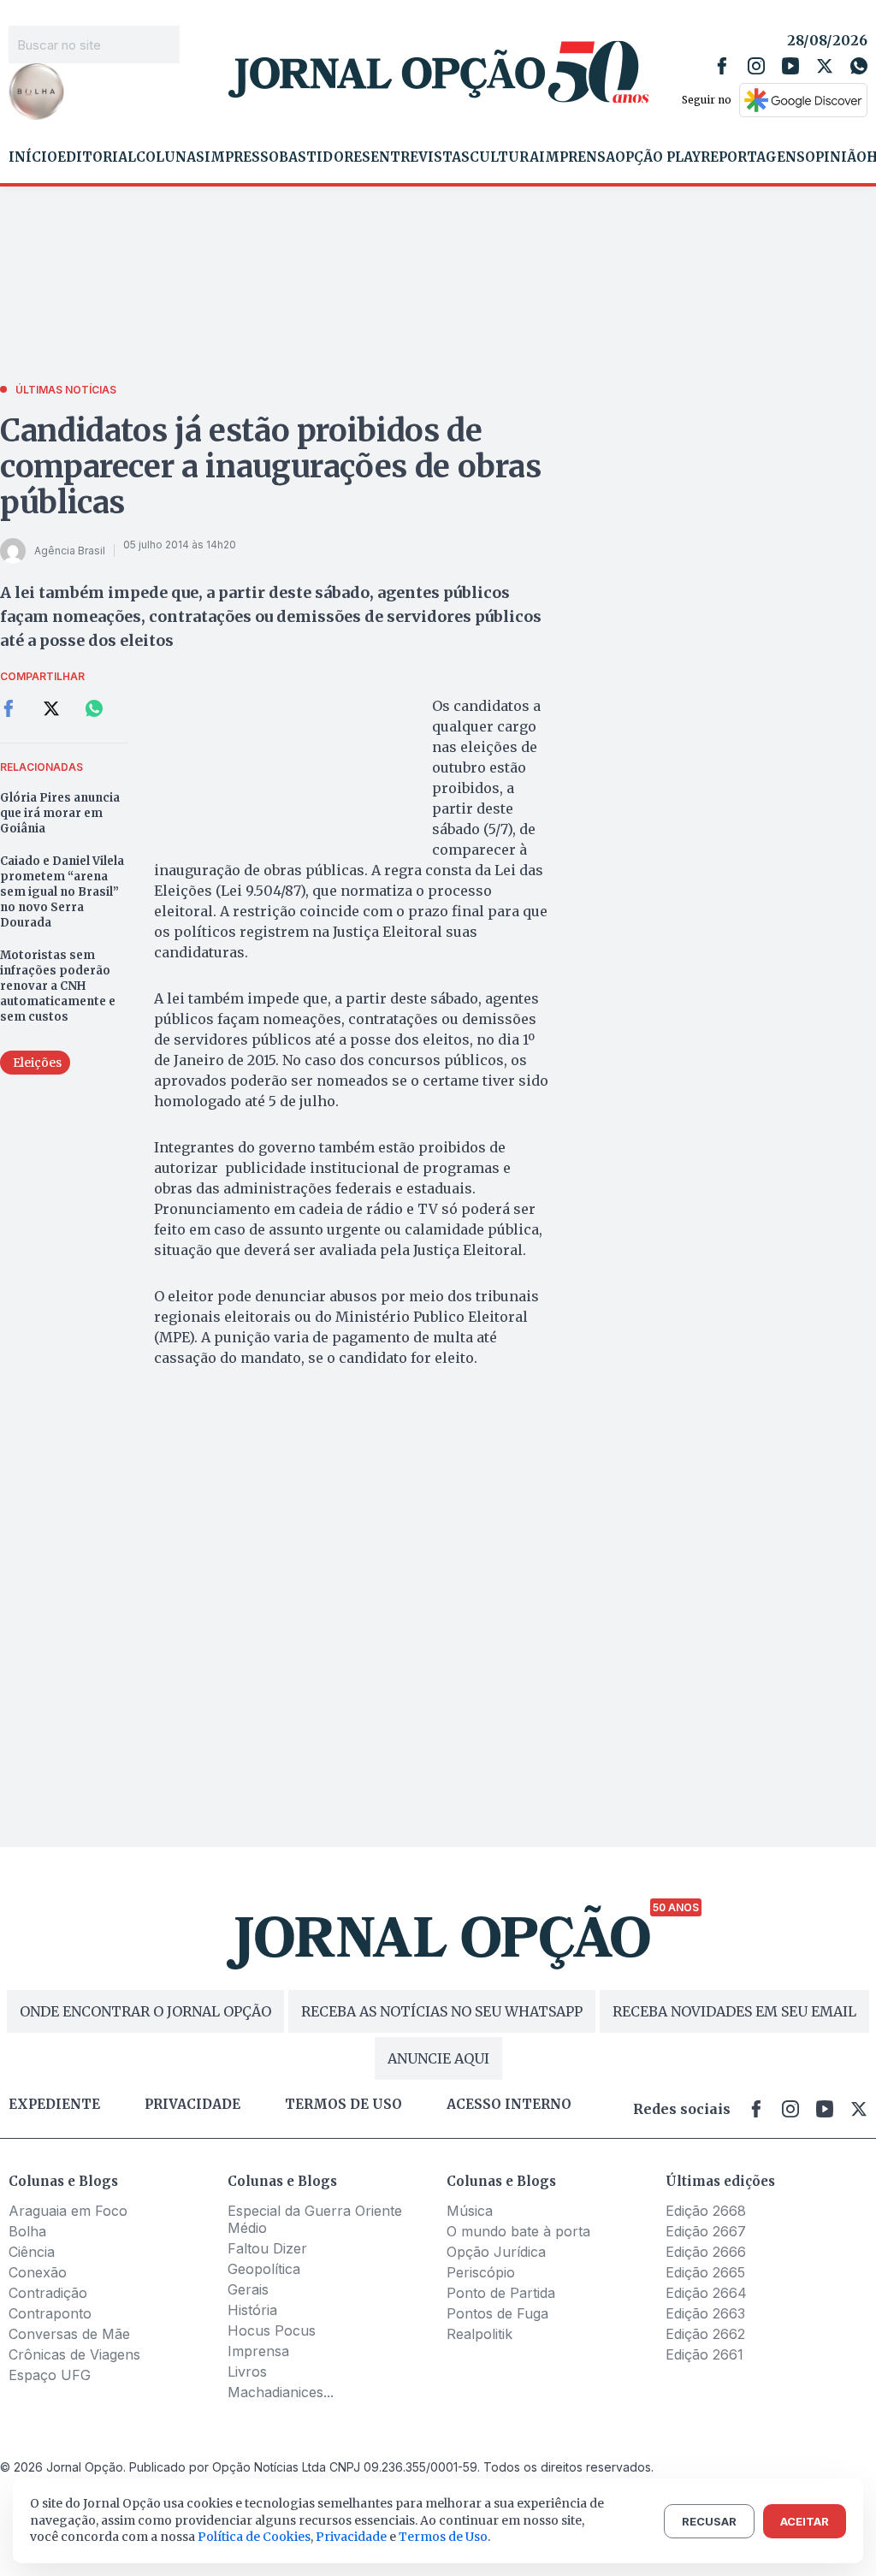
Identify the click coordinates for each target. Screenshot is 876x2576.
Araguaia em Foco (68, 2211)
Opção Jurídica (496, 2252)
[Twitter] (825, 66)
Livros (247, 2372)
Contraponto (50, 2313)
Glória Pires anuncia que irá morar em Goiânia (60, 813)
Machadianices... (281, 2392)
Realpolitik (479, 2334)
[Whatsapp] (859, 66)
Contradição (48, 2293)
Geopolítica (264, 2269)
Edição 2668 (706, 2211)
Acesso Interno (509, 2105)
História (252, 2310)
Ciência (32, 2252)
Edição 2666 (706, 2252)
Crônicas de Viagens (74, 2354)
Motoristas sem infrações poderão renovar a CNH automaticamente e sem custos (58, 986)
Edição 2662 (705, 2334)
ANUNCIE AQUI (438, 2058)
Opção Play (658, 157)
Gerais (248, 2289)
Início (33, 157)
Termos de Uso (443, 2537)
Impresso (242, 157)
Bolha (27, 2231)
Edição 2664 (706, 2293)
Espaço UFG (50, 2375)
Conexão (38, 2272)
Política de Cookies (254, 2537)
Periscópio (481, 2272)
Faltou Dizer (267, 2248)
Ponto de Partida (501, 2293)
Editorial (97, 157)
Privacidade (192, 2105)
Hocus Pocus (272, 2330)
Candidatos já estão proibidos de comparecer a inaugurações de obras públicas (271, 467)
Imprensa (577, 157)
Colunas (170, 157)
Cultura (504, 157)
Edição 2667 (706, 2231)
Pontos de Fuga (497, 2313)
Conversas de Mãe (69, 2334)
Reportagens (753, 157)
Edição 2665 (705, 2272)
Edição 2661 (704, 2354)
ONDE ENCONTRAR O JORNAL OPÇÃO (145, 2011)
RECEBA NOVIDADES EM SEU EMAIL (734, 2011)
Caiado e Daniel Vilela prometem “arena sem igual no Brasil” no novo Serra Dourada (62, 892)
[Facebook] (722, 66)
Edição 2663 (705, 2313)
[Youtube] (790, 66)
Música (470, 2211)
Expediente (54, 2105)
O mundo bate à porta (518, 2231)
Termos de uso (343, 2105)
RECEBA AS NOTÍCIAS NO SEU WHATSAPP (442, 2011)
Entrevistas (420, 157)
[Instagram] (756, 66)
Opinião (836, 157)
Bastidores (325, 157)
